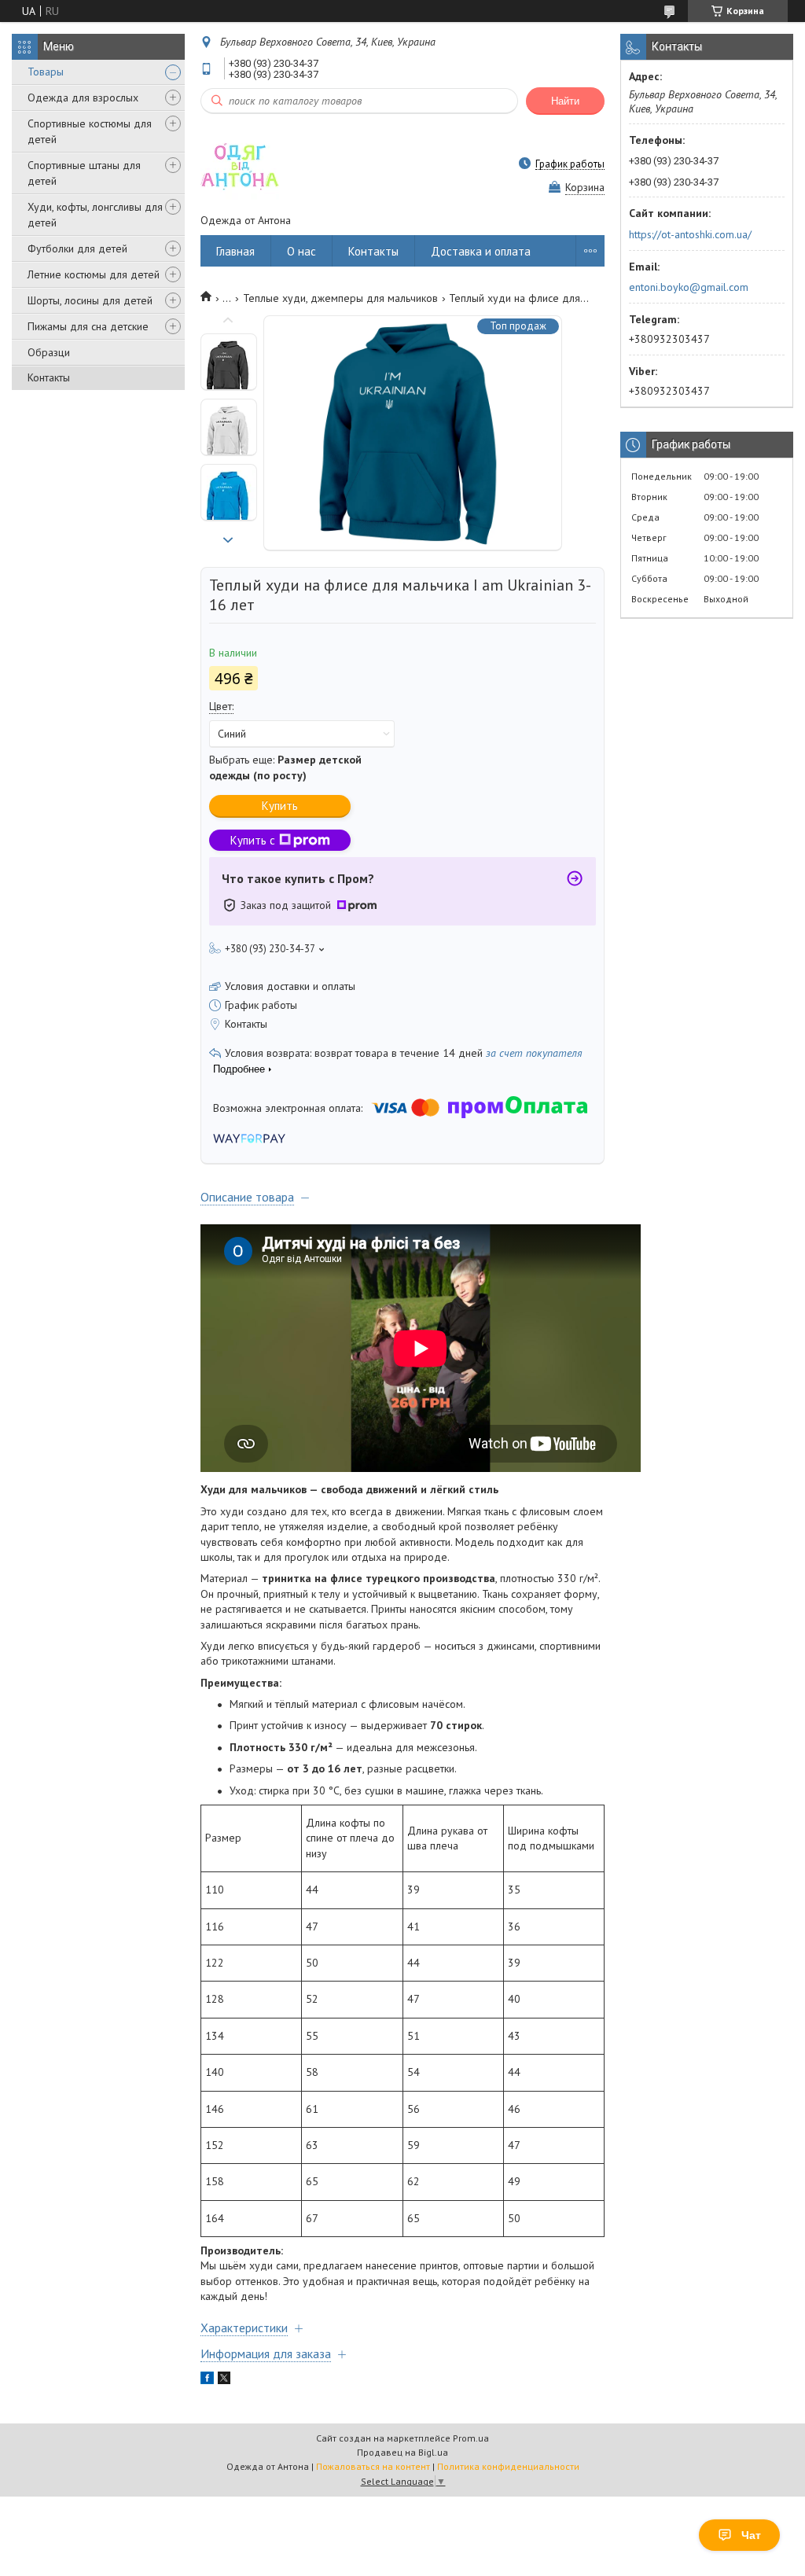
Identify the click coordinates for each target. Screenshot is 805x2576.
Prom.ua (471, 2438)
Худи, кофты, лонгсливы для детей (95, 215)
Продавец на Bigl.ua (402, 2452)
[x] (224, 2380)
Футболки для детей (77, 248)
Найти (565, 101)
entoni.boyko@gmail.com (689, 287)
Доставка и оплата (481, 251)
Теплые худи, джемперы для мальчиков (340, 298)
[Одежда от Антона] (240, 164)
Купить (280, 806)
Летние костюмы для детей (94, 274)
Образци (49, 352)
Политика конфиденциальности (508, 2466)
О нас (301, 251)
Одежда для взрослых (83, 98)
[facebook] (207, 2380)
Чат (751, 2535)
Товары (46, 72)
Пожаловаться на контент (373, 2466)
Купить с (253, 840)
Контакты (49, 377)
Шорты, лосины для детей (90, 300)
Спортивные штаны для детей (84, 173)
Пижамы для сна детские (88, 326)
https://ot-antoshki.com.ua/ (690, 234)
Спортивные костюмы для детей (90, 131)
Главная (235, 251)
